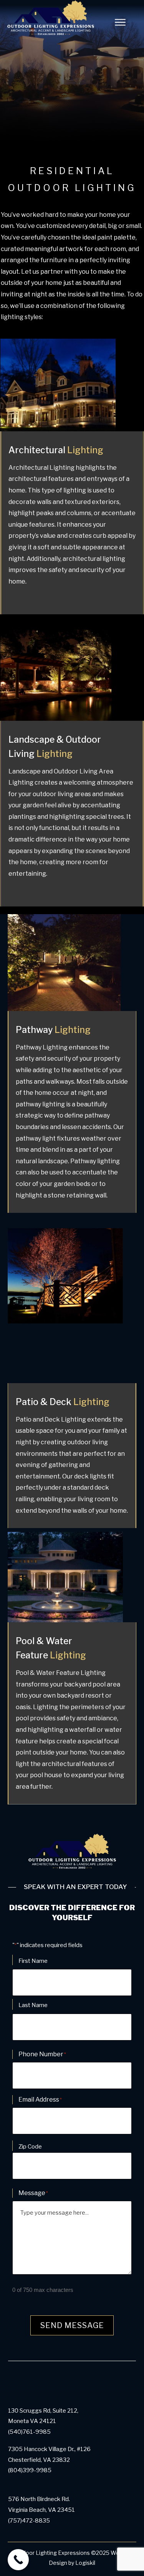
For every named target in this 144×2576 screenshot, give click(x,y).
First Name (33, 1961)
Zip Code (30, 2147)
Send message (72, 2325)
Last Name (33, 2005)
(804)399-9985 (30, 2470)
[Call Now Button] (18, 2560)
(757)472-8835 (29, 2521)
